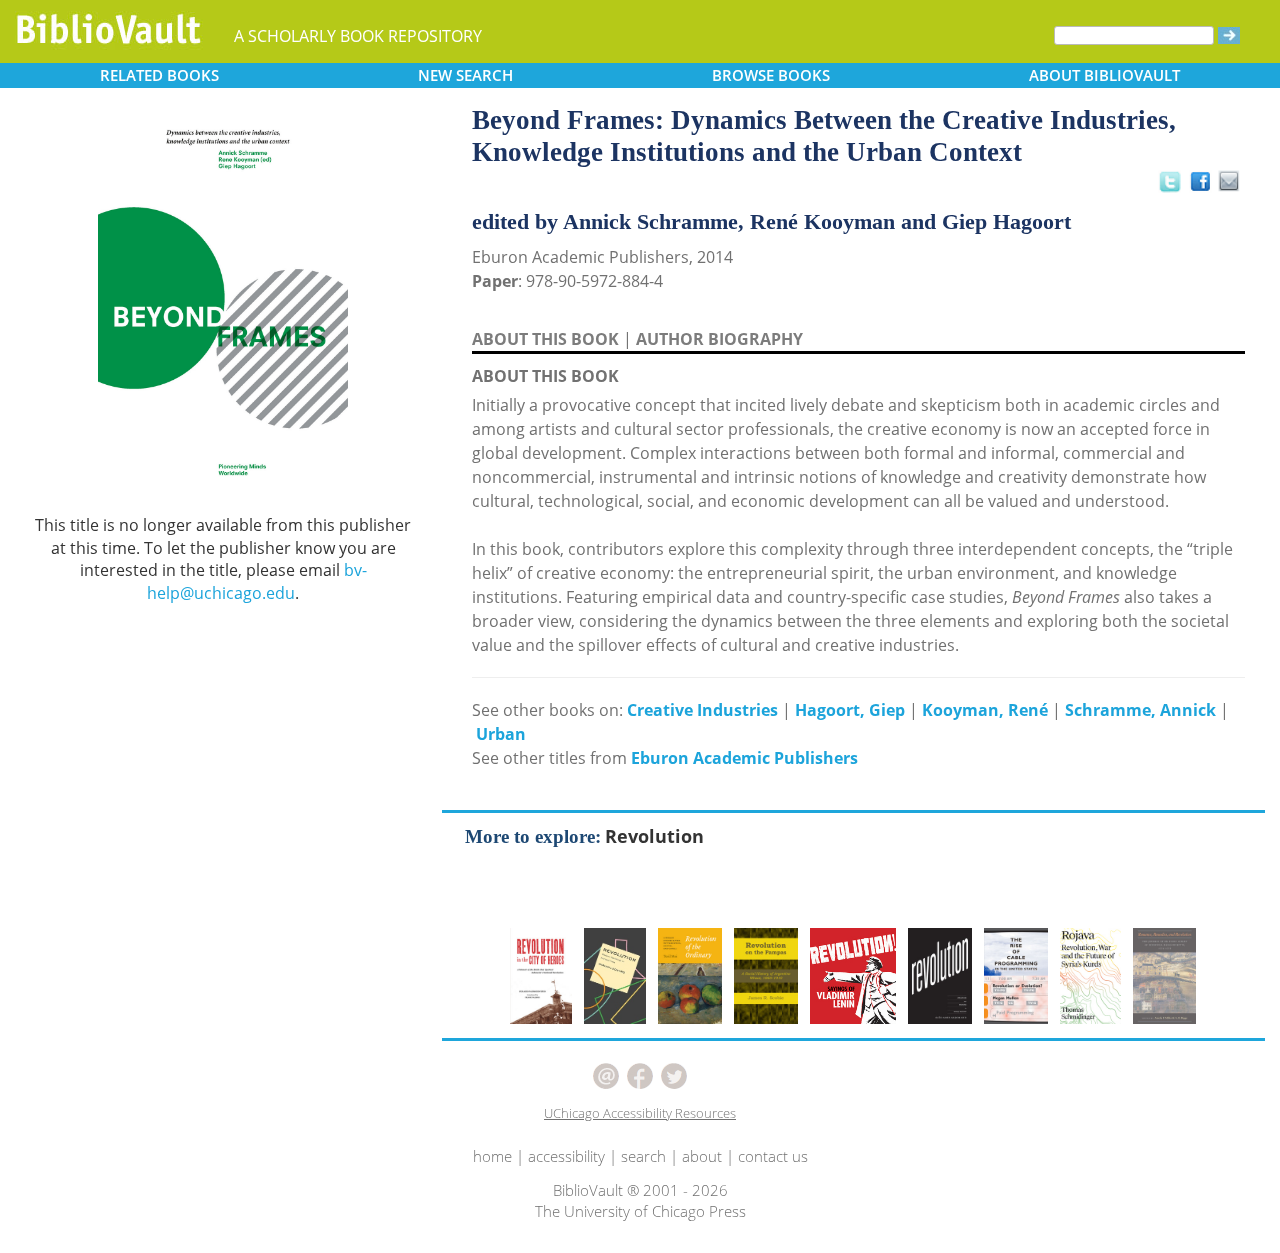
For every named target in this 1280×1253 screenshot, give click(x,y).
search (643, 1156)
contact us (773, 1156)
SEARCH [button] (465, 75)
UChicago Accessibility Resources (640, 1113)
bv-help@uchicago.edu (257, 581)
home (492, 1156)
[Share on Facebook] (1205, 186)
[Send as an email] (1229, 182)
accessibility (566, 1156)
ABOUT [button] (1104, 75)
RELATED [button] (159, 75)
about (702, 1156)
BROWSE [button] (771, 75)
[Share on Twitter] (1169, 181)
